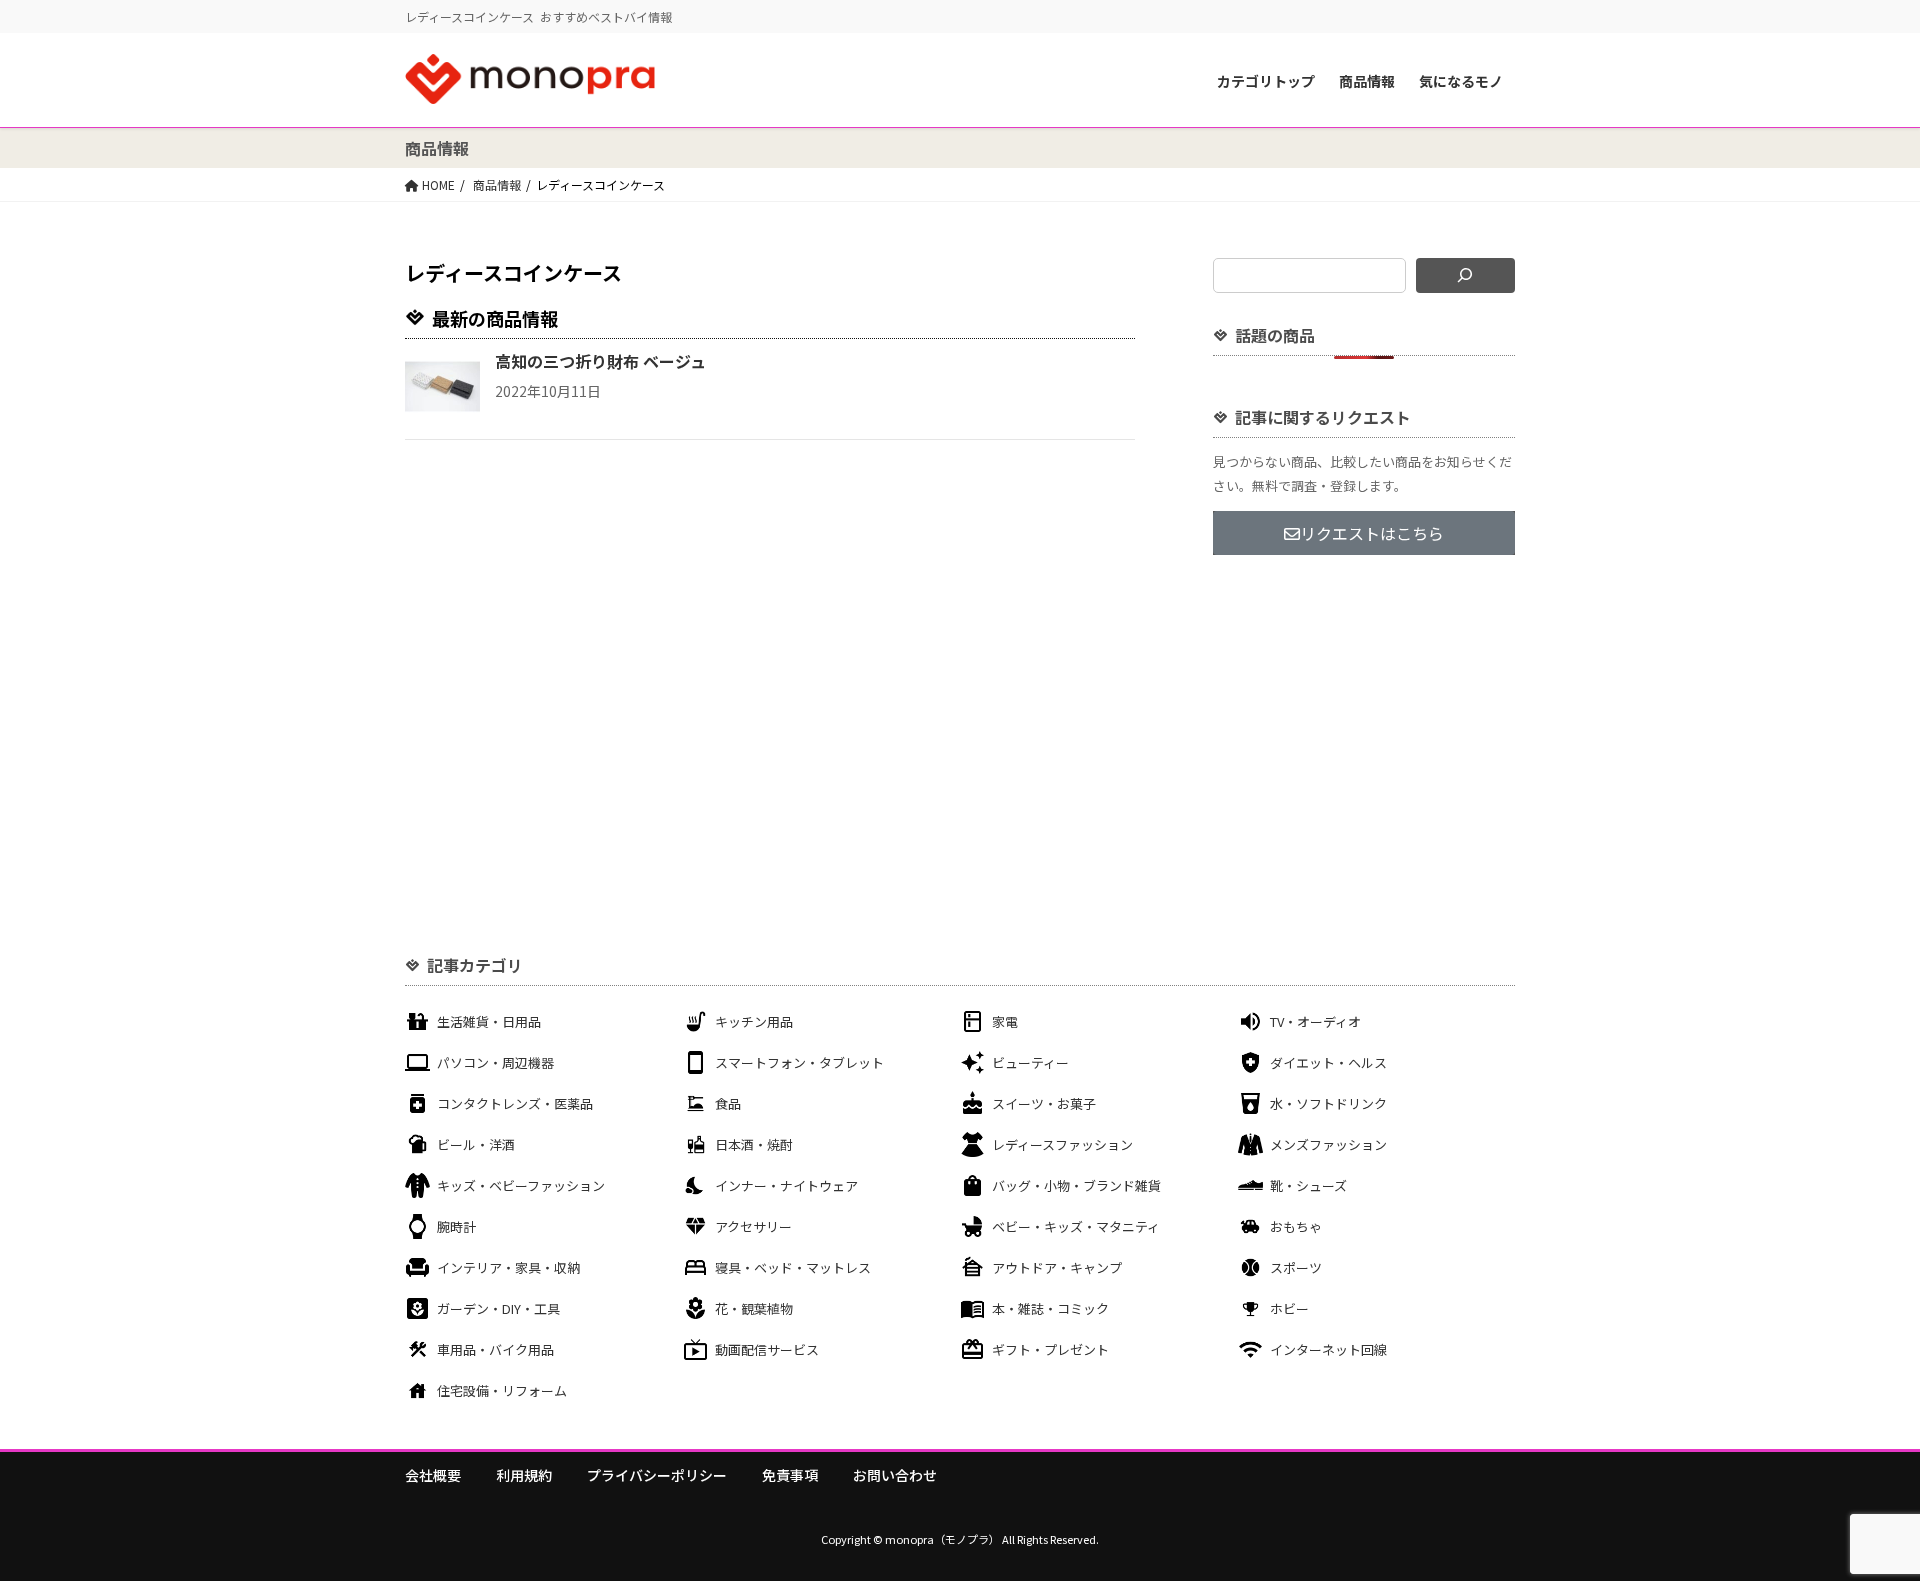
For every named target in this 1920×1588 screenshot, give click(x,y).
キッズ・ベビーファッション (521, 1185)
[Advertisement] (1364, 718)
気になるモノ (1461, 81)
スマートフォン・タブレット (799, 1062)
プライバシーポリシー (657, 1475)
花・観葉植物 (754, 1308)
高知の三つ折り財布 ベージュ (600, 361)
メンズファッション (1328, 1144)
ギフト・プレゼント (1050, 1349)
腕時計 (456, 1226)
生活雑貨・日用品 (489, 1021)
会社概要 (433, 1475)
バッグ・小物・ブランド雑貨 (1076, 1185)
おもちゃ (1296, 1226)
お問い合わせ (895, 1475)
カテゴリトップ (1266, 81)
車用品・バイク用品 (495, 1349)
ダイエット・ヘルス (1328, 1062)
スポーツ (1296, 1267)
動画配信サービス (767, 1349)
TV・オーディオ (1315, 1021)
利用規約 (524, 1475)
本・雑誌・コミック (1050, 1308)
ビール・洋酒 (476, 1144)
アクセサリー (753, 1226)
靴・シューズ (1308, 1185)
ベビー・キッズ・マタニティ (1076, 1226)
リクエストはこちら (1372, 533)
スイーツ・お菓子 (1044, 1103)
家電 (1005, 1021)
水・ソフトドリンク (1328, 1103)
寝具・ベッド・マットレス (793, 1267)
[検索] (1465, 275)
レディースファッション (1062, 1144)
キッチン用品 (754, 1021)
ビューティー (1030, 1062)
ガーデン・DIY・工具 (498, 1308)
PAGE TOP (1861, 1521)
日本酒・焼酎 (754, 1144)
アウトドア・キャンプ (1057, 1267)
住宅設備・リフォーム (502, 1390)
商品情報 (1367, 81)
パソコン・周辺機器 (495, 1062)
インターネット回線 (1328, 1349)
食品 (728, 1103)
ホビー (1289, 1308)
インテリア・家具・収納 (508, 1267)
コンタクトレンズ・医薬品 (515, 1103)
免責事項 (790, 1475)
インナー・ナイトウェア (786, 1185)
